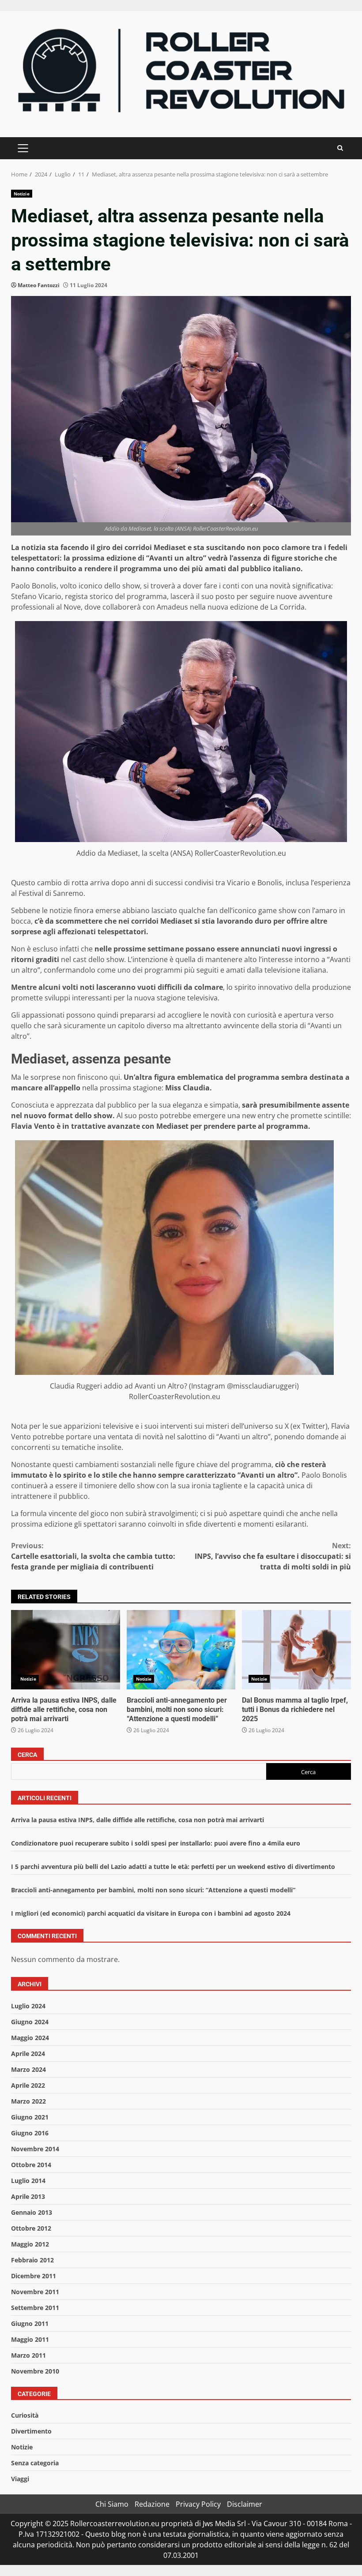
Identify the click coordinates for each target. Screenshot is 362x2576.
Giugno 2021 (30, 2117)
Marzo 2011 (28, 2355)
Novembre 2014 (35, 2149)
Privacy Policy (198, 2504)
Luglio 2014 (28, 2181)
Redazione (152, 2504)
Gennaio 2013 (32, 2212)
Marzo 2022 (28, 2101)
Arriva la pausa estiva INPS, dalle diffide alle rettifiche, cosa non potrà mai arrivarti (66, 1650)
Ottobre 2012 (31, 2228)
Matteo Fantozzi (39, 285)
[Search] (340, 148)
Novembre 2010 (35, 2371)
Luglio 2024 (28, 2006)
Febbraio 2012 (32, 2260)
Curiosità (25, 2415)
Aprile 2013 (28, 2196)
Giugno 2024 (30, 2022)
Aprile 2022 (28, 2085)
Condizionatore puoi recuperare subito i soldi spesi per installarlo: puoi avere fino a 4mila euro (156, 1843)
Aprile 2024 (28, 2054)
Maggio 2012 (30, 2244)
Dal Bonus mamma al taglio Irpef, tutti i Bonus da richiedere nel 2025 (296, 1650)
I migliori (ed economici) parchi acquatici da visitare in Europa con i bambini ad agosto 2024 (151, 1913)
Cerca (27, 1755)
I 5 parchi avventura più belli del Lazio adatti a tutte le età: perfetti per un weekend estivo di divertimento (173, 1866)
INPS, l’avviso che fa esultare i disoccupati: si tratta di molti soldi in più (273, 1556)
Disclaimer (245, 2504)
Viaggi (20, 2479)
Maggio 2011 (30, 2339)
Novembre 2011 (35, 2292)
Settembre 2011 (35, 2308)
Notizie (22, 194)
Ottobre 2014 (31, 2165)
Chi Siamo (112, 2504)
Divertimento (31, 2431)
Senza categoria (35, 2463)
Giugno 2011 (30, 2323)
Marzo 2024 (28, 2069)
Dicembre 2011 (34, 2276)
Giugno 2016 (30, 2133)
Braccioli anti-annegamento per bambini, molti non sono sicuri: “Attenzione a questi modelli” (181, 1650)
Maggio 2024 (30, 2038)
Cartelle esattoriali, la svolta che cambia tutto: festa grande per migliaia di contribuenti (93, 1556)
